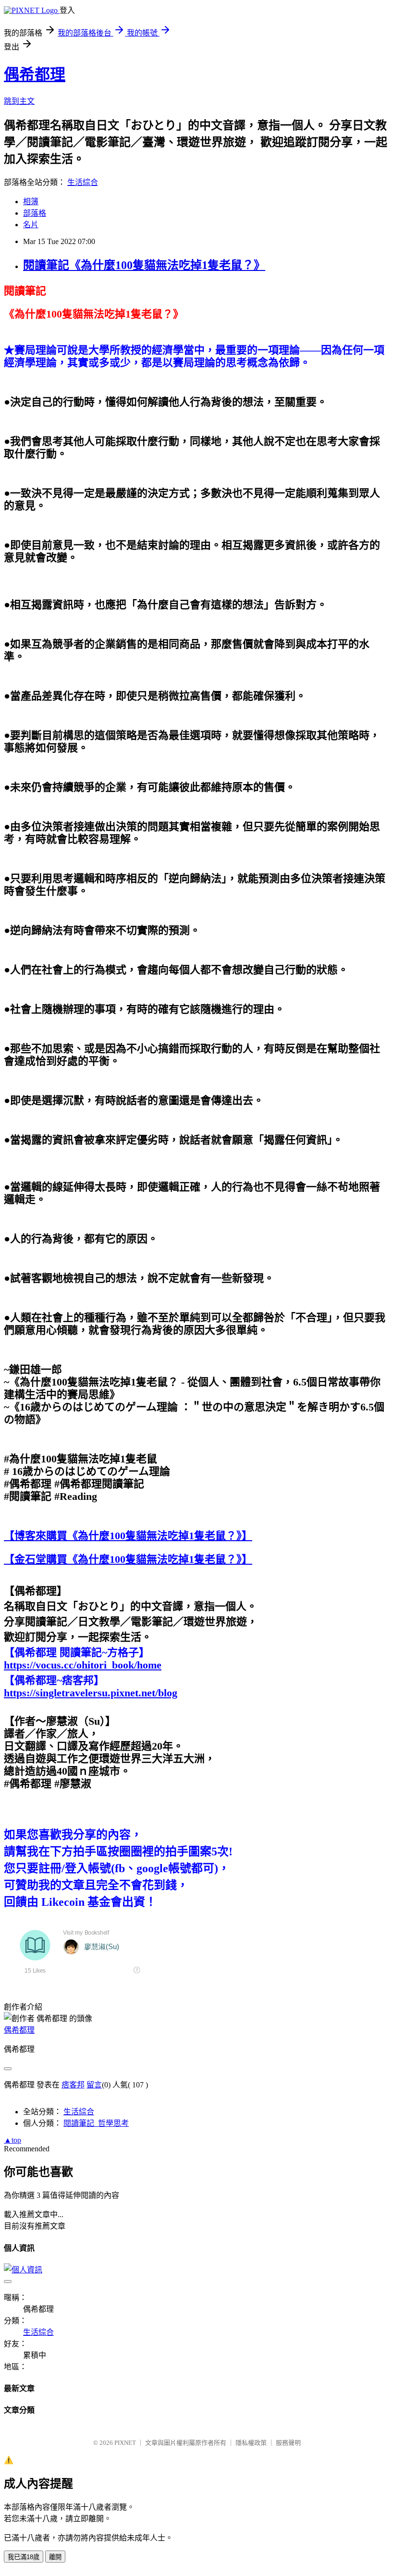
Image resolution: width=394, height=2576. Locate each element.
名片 (31, 225)
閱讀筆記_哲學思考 (96, 2123)
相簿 (31, 202)
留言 (94, 2085)
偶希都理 (35, 74)
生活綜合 (83, 182)
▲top (12, 2140)
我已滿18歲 (24, 2557)
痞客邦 (73, 2085)
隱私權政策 (251, 2443)
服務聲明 (288, 2443)
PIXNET (125, 2443)
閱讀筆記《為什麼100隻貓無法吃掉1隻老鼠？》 (144, 265)
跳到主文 (19, 101)
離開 (55, 2557)
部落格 (35, 213)
